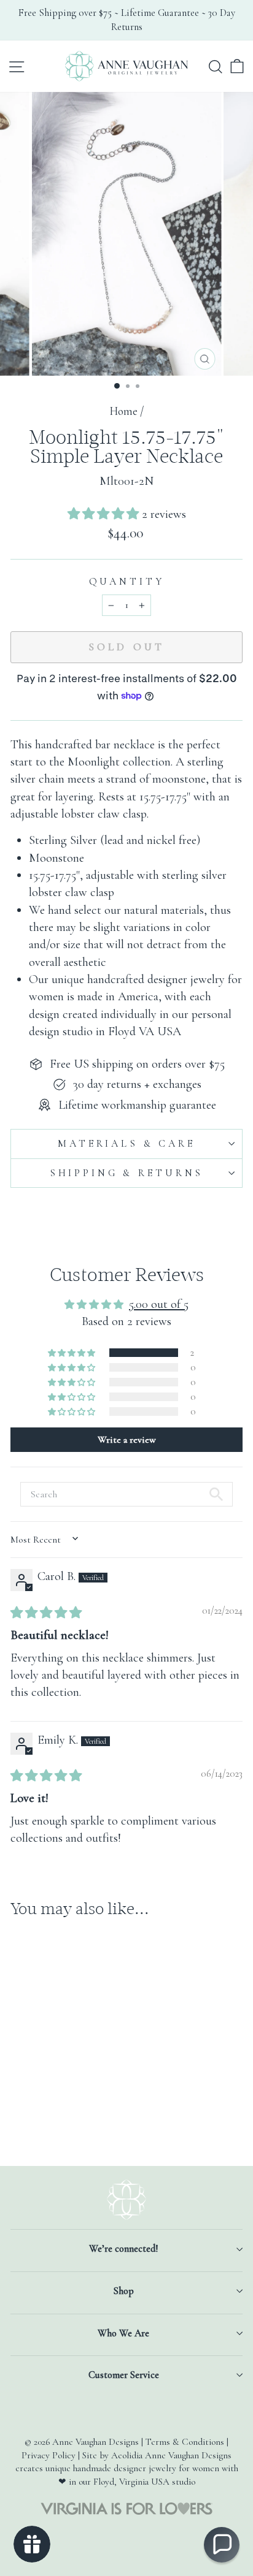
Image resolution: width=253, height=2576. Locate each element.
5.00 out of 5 (159, 1304)
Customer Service (124, 2375)
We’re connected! (123, 2249)
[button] (105, 514)
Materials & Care (126, 1144)
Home (123, 411)
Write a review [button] (127, 1440)
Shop (124, 2291)
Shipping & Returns (126, 1173)
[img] (46, 1613)
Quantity (127, 582)
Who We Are (123, 2333)
